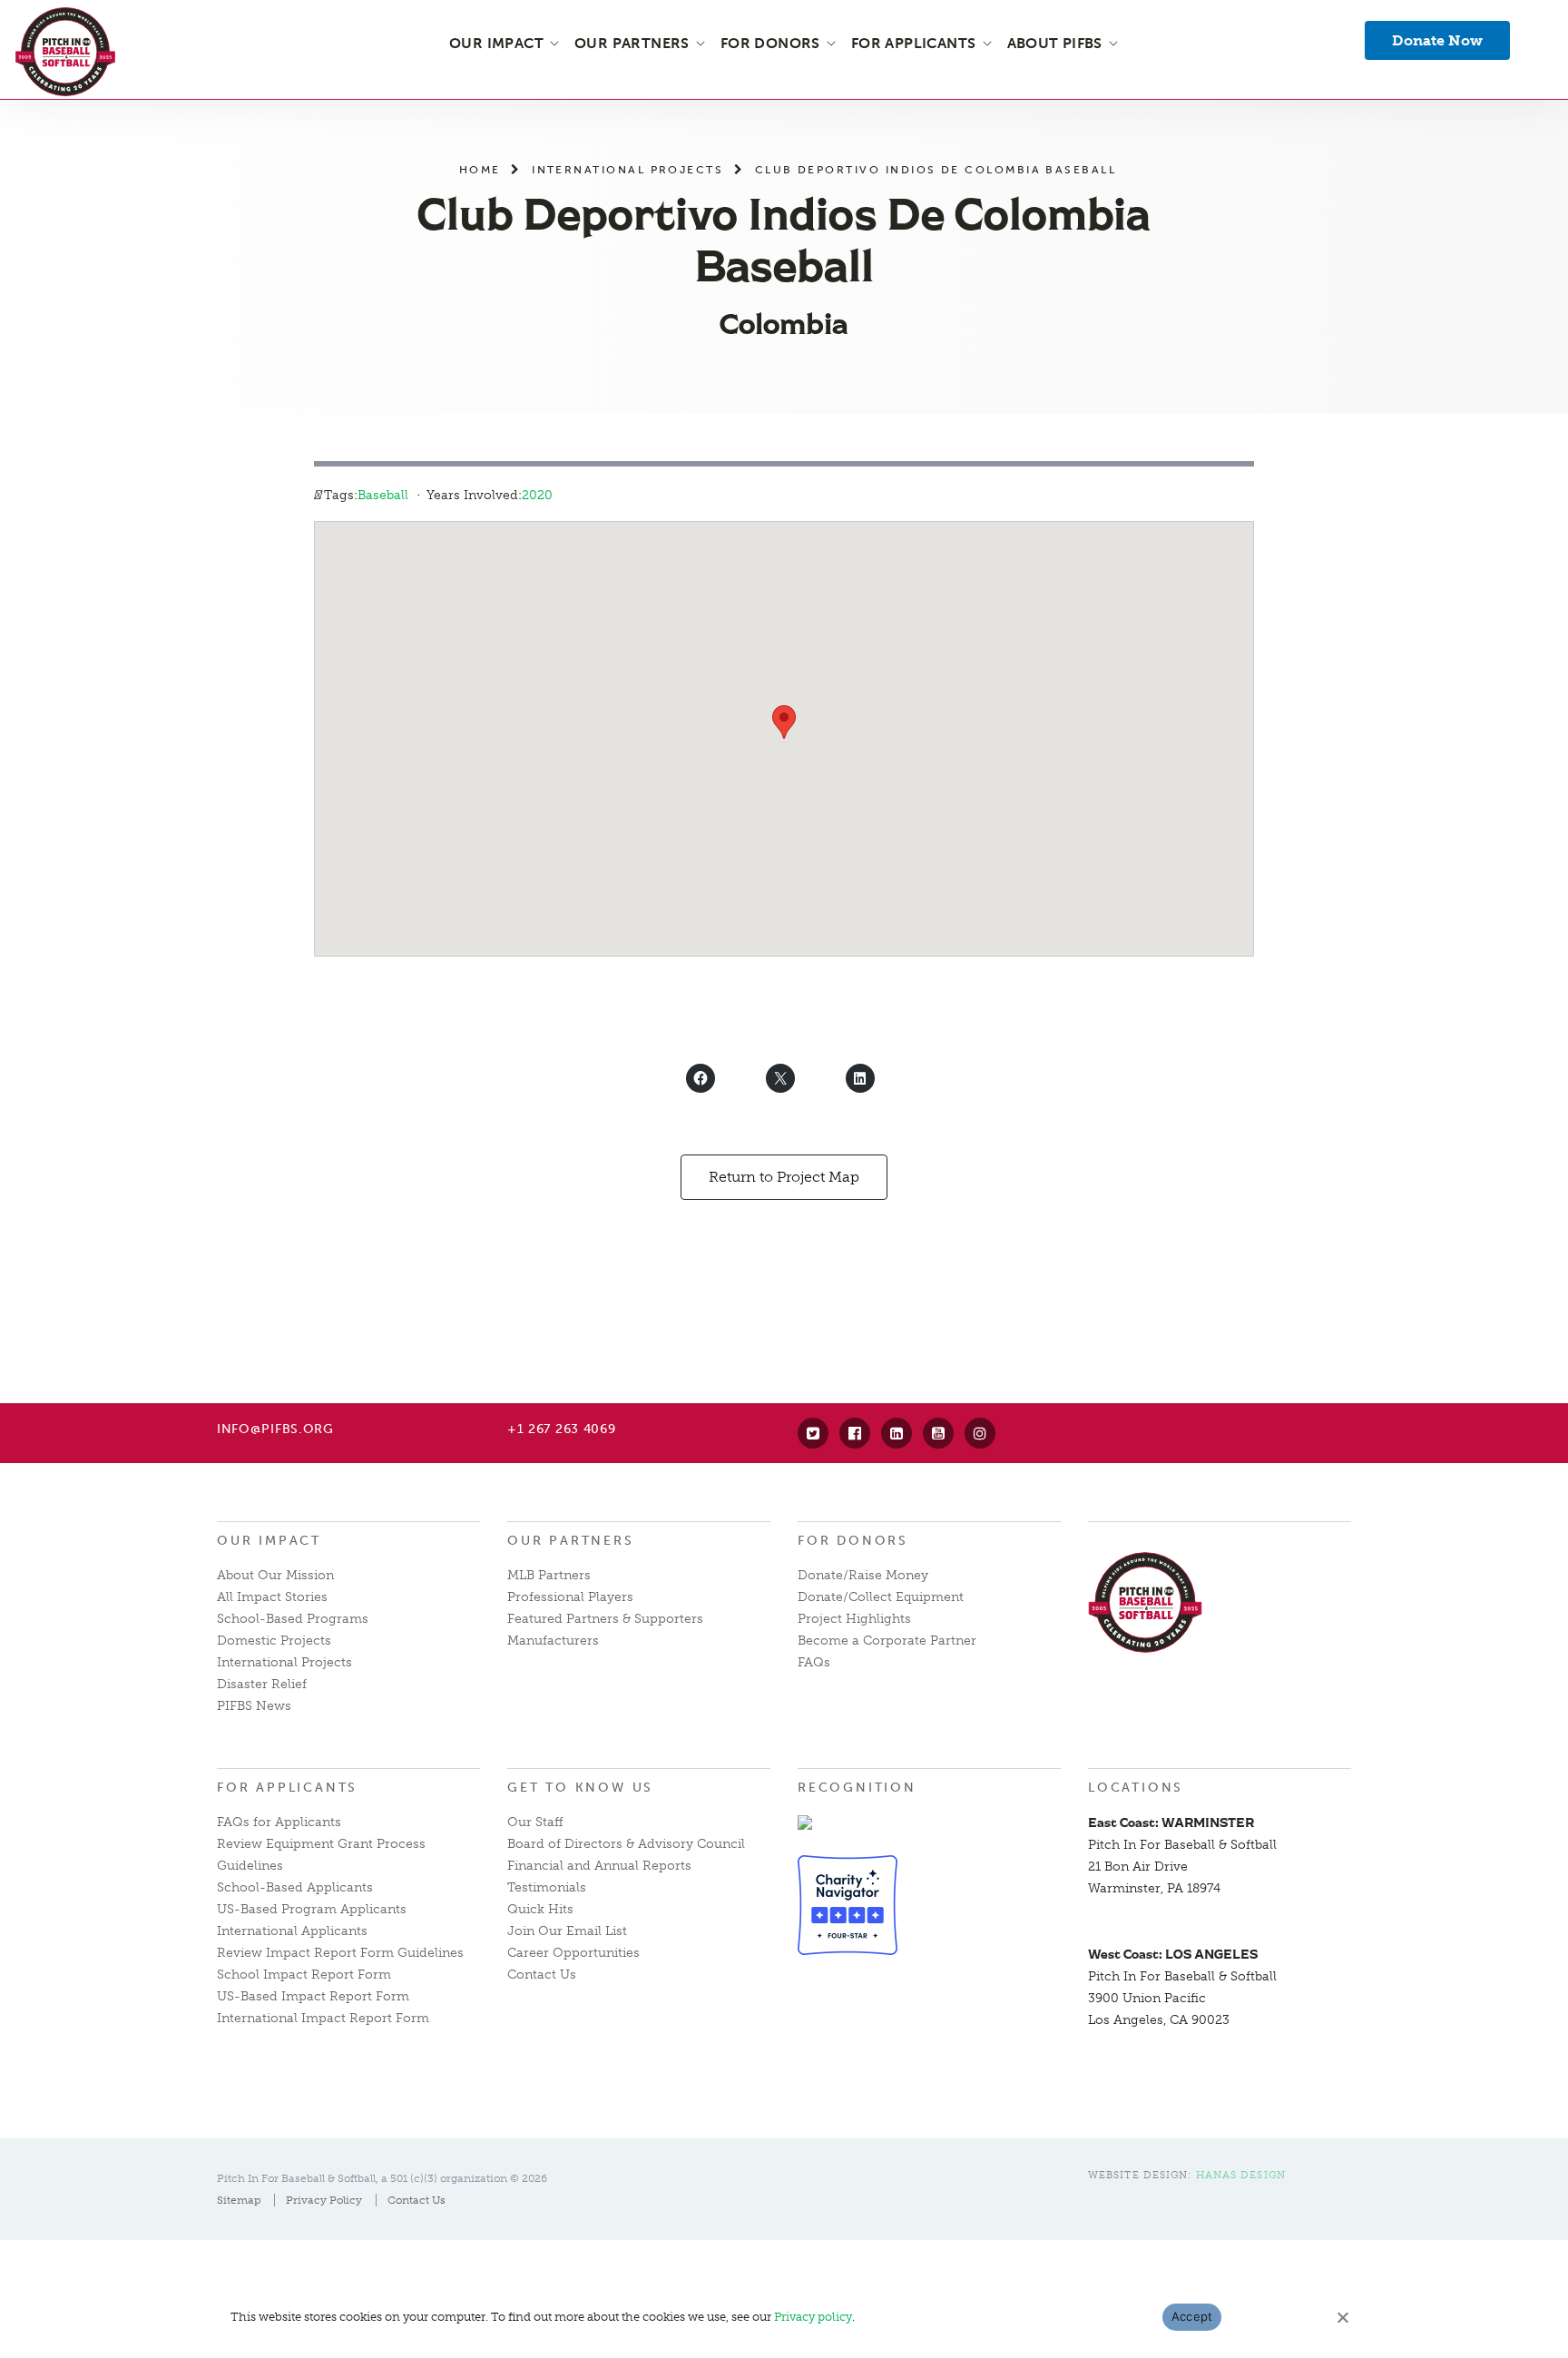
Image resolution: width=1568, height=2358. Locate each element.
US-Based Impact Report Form (313, 1996)
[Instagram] (980, 1433)
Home (480, 169)
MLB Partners (549, 1575)
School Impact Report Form (304, 1975)
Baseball (383, 495)
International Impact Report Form (323, 2018)
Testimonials (547, 1887)
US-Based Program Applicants (312, 1909)
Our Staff (535, 1822)
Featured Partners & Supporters (605, 1619)
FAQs (814, 1662)
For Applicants (287, 1788)
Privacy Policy (324, 2200)
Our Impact (269, 1541)
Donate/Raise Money (863, 1575)
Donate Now (1437, 40)
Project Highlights (854, 1619)
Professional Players (570, 1597)
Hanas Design (1241, 2175)
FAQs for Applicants (279, 1822)
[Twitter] (813, 1433)
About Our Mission (275, 1575)
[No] (1342, 2317)
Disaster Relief (262, 1684)
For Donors (853, 1541)
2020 (537, 495)
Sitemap (239, 2200)
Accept (1192, 2316)
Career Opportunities (573, 1953)
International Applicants (292, 1931)
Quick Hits (540, 1909)
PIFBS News (254, 1706)
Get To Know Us (580, 1788)
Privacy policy (813, 2317)
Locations (1136, 1788)
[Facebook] (855, 1433)
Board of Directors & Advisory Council (626, 1844)
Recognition (857, 1788)
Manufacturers (553, 1641)
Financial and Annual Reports (599, 1866)
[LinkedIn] (897, 1433)
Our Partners (571, 1541)
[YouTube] (938, 1433)
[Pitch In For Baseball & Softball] (65, 52)
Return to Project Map (784, 1177)
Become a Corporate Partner (887, 1641)
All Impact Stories (272, 1597)
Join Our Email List (567, 1931)
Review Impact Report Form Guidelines (340, 1953)
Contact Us (542, 1975)
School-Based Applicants (295, 1887)
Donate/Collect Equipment (881, 1597)
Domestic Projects (274, 1641)
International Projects (627, 169)
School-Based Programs (293, 1619)
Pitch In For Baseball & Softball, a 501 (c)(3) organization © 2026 (382, 2178)
